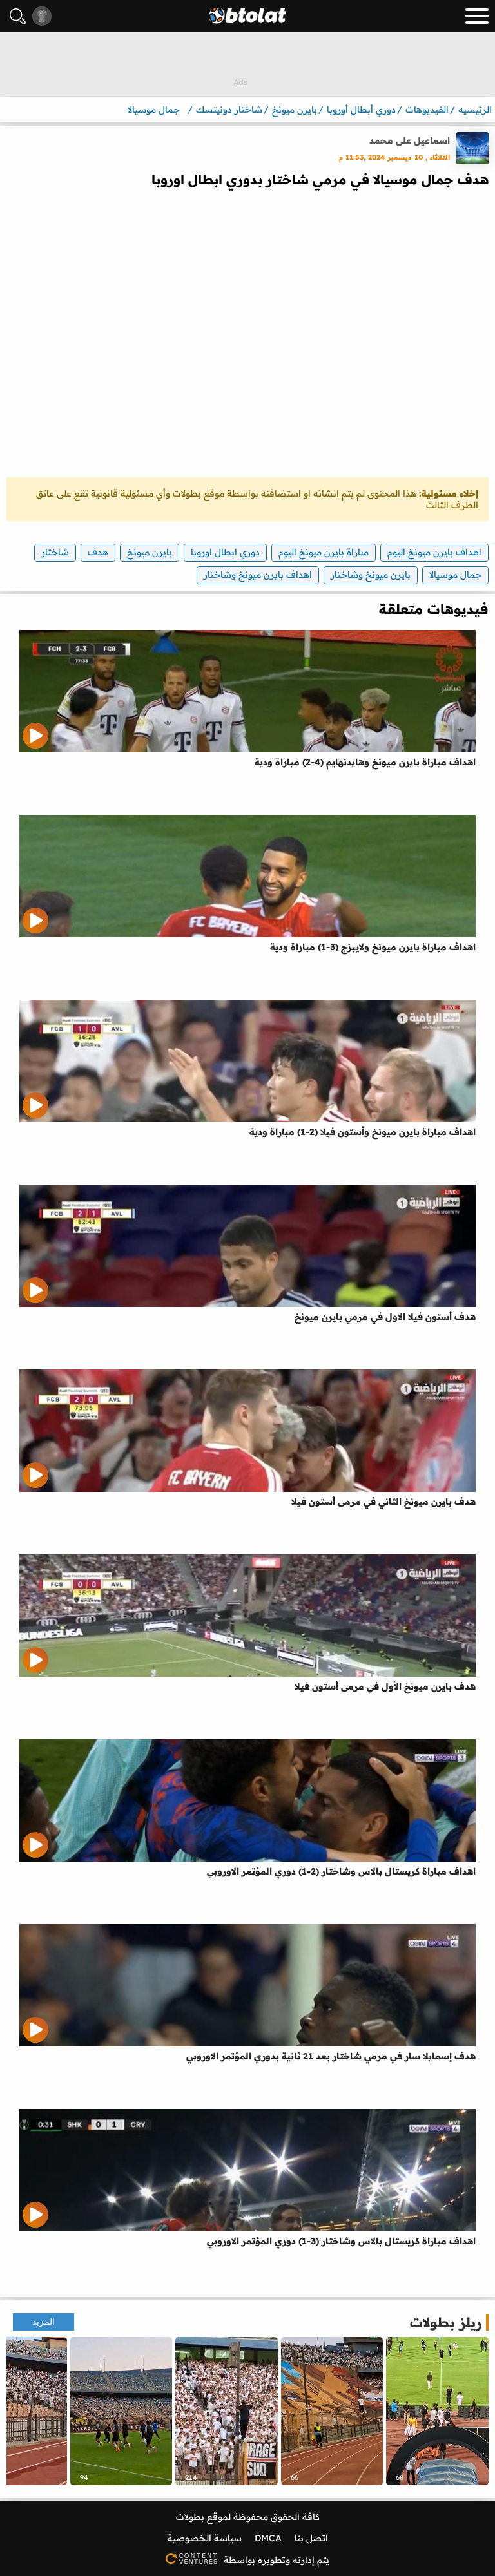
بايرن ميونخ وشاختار (371, 575)
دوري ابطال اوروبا (225, 552)
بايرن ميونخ (150, 552)
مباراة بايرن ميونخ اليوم (324, 552)
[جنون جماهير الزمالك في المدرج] (227, 2411)
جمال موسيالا (455, 575)
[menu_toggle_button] (477, 16)
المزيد (44, 2322)
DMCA (268, 2538)
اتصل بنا (311, 2538)
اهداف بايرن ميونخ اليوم (434, 552)
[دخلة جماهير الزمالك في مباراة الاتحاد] (332, 2411)
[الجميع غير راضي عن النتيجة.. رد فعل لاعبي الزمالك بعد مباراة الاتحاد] (437, 2411)
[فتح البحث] (18, 16)
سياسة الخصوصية (205, 2538)
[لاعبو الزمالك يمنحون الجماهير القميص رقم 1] (121, 2411)
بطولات (190, 2517)
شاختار (55, 552)
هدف (98, 552)
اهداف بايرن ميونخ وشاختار (258, 575)
